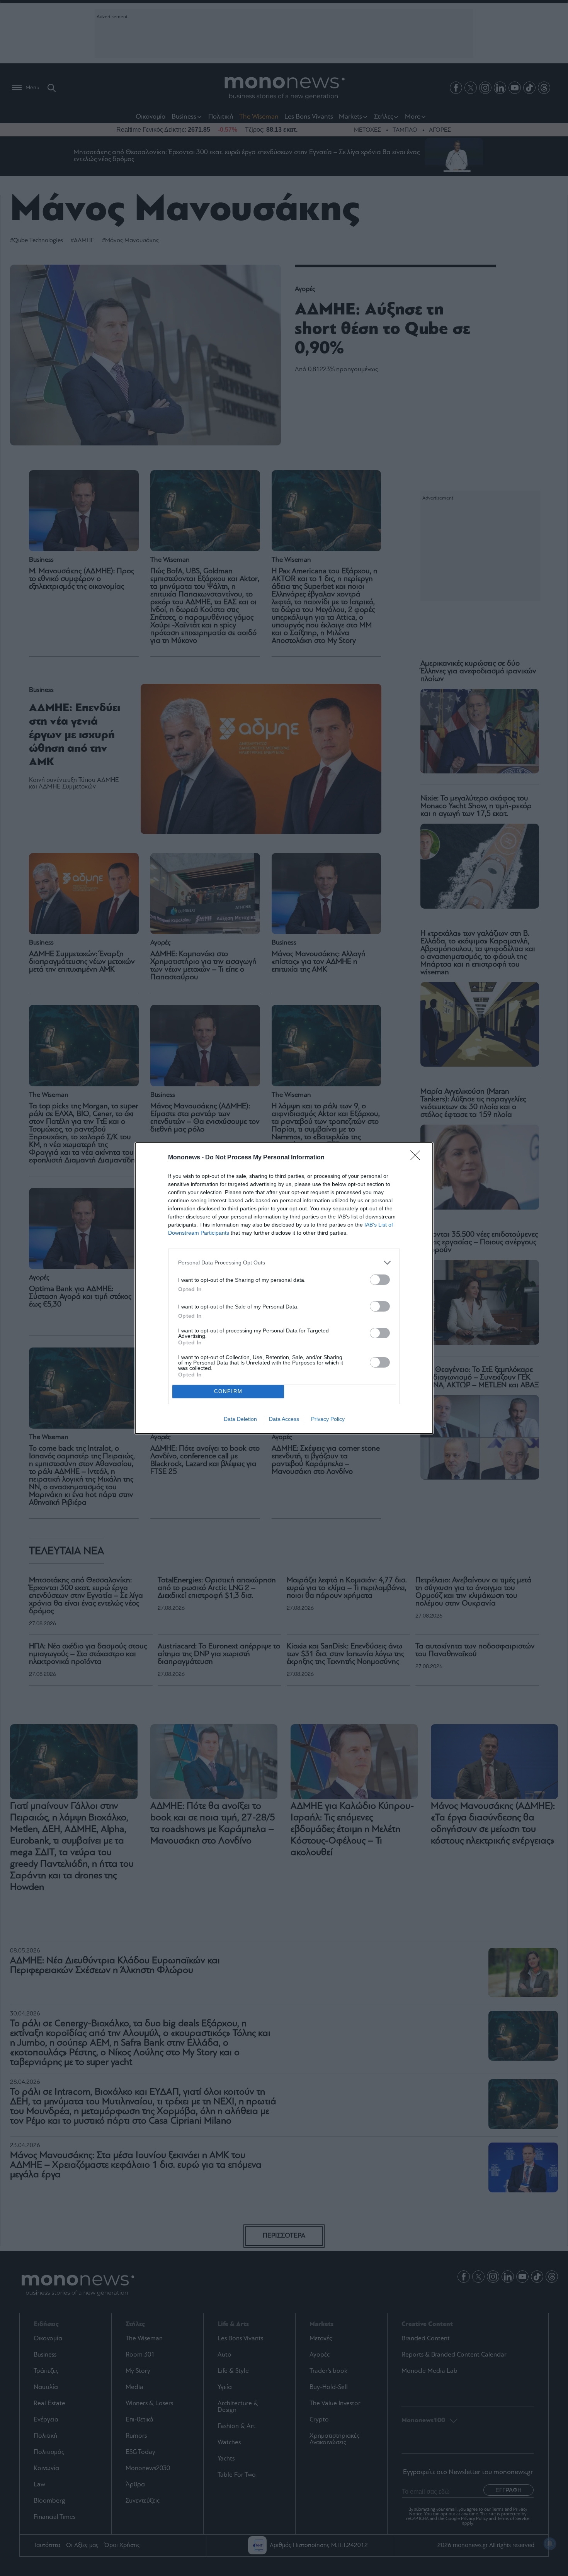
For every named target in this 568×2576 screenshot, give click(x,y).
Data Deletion (240, 1419)
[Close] (418, 1158)
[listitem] (284, 1263)
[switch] (380, 1280)
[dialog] (284, 1288)
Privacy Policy (328, 1419)
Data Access (284, 1419)
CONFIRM (228, 1391)
